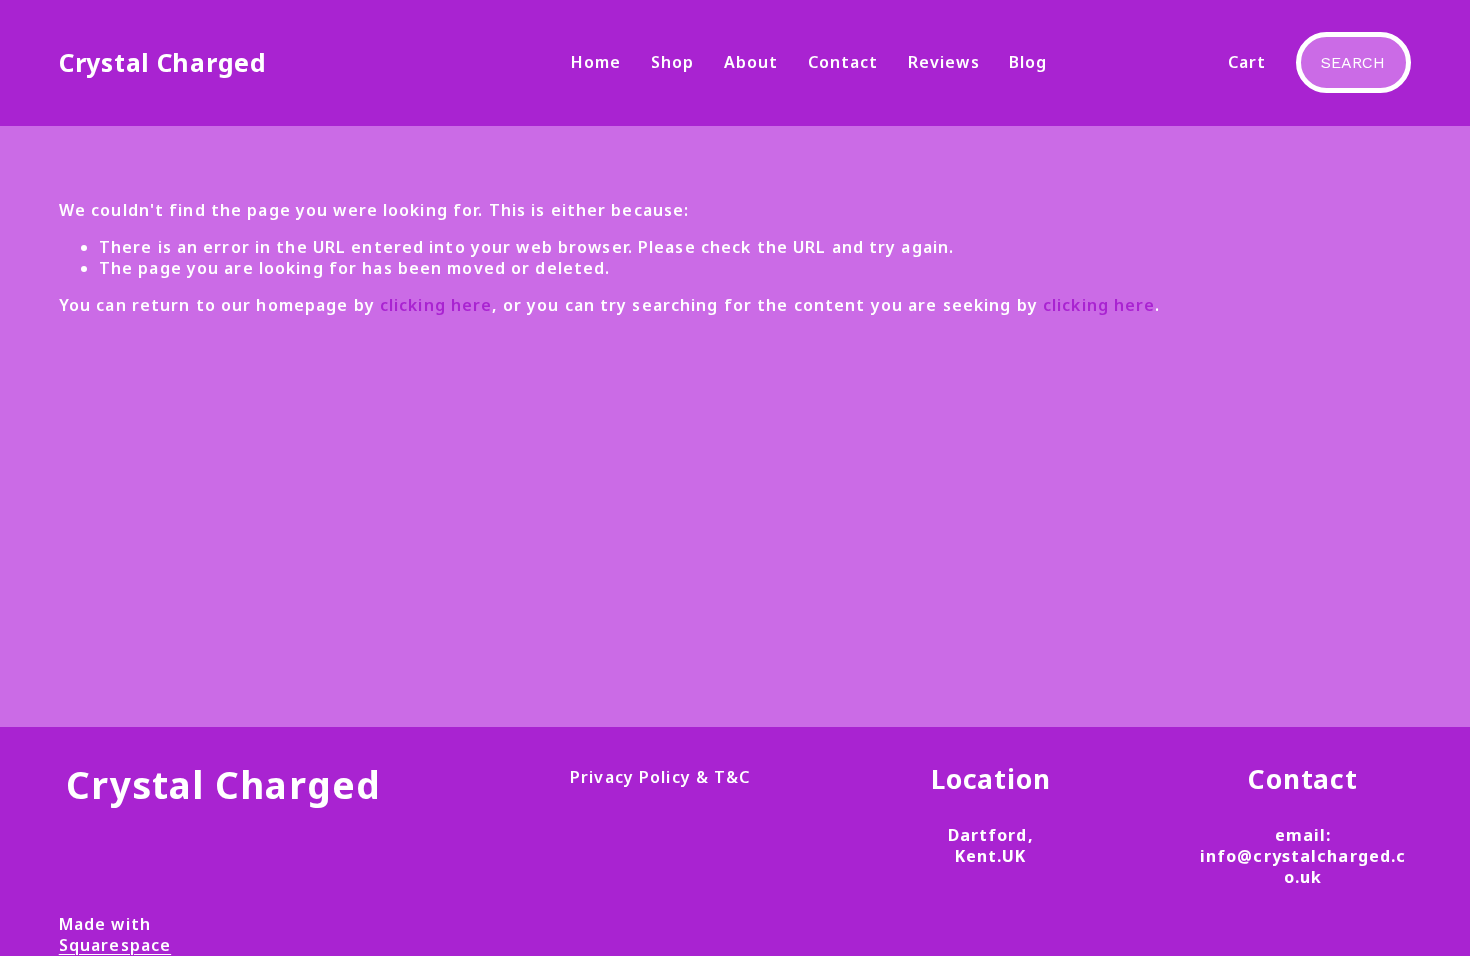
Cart (1247, 62)
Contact (843, 62)
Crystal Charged (163, 62)
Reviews (944, 62)
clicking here (436, 305)
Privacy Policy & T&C (660, 777)
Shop (672, 62)
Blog (1028, 62)
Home (596, 62)
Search (1353, 62)
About (751, 62)
